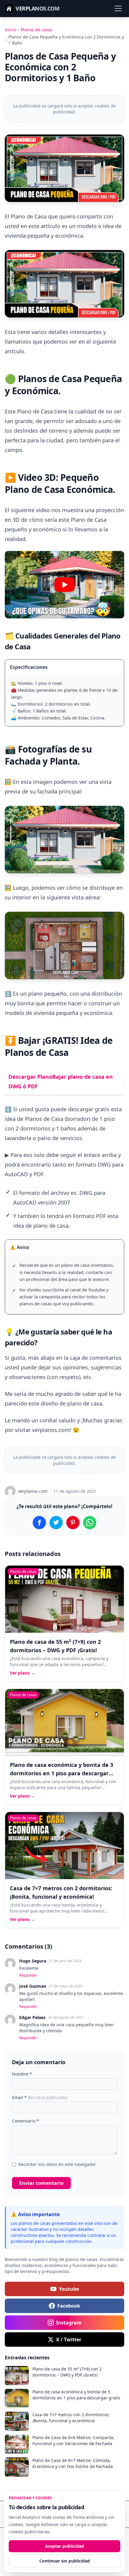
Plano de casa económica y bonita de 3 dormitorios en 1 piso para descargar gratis (61, 1773)
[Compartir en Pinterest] (73, 1523)
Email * (40, 2097)
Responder (28, 1975)
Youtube (69, 2289)
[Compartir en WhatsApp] (90, 1523)
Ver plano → (22, 1673)
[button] (64, 585)
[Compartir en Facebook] (39, 1523)
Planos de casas (37, 30)
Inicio (10, 30)
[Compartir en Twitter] (56, 1523)
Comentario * (25, 2121)
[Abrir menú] (118, 8)
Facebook (69, 2306)
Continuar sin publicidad (65, 2561)
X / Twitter (69, 2339)
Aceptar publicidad (64, 2546)
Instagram (69, 2323)
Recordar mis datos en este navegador (57, 2164)
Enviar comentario (41, 2183)
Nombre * (22, 2074)
